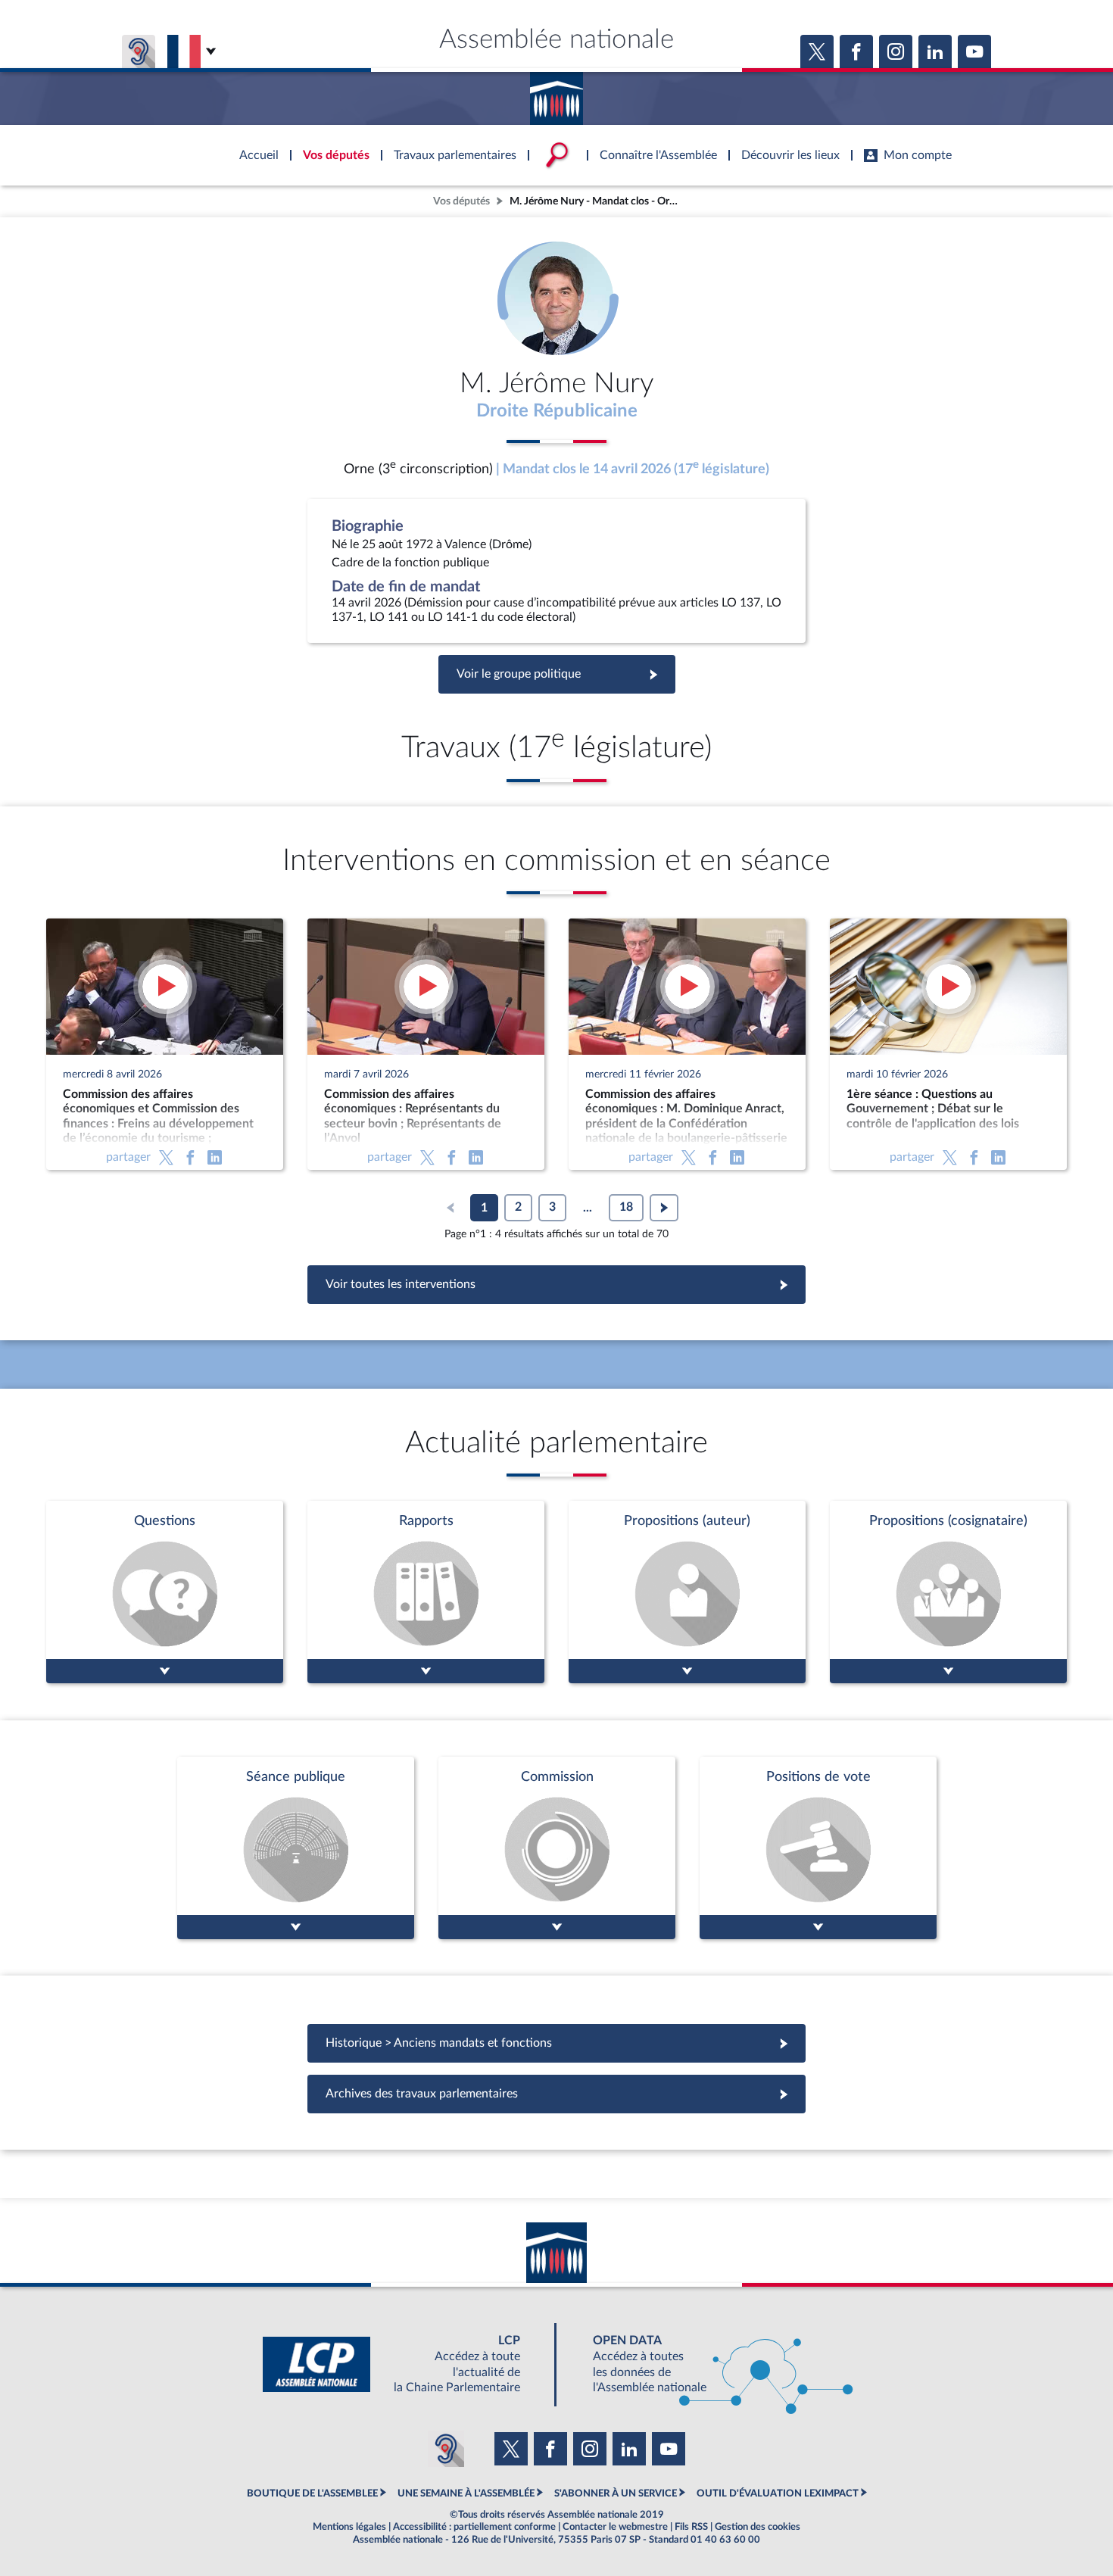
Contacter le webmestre (615, 2527)
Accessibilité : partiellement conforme (474, 2527)
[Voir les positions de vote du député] (818, 1848)
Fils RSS (691, 2527)
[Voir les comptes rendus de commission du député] (557, 1848)
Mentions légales (349, 2527)
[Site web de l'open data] (709, 2364)
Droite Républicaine (557, 411)
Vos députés (461, 201)
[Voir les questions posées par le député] (165, 1592)
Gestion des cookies (758, 2527)
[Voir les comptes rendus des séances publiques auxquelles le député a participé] (296, 1848)
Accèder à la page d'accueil (556, 93)
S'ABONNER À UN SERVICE (616, 2493)
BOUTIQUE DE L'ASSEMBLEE (312, 2493)
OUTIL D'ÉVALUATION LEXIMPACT (778, 2493)
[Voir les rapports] (426, 1592)
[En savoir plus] (687, 1592)
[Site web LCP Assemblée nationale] (404, 2364)
